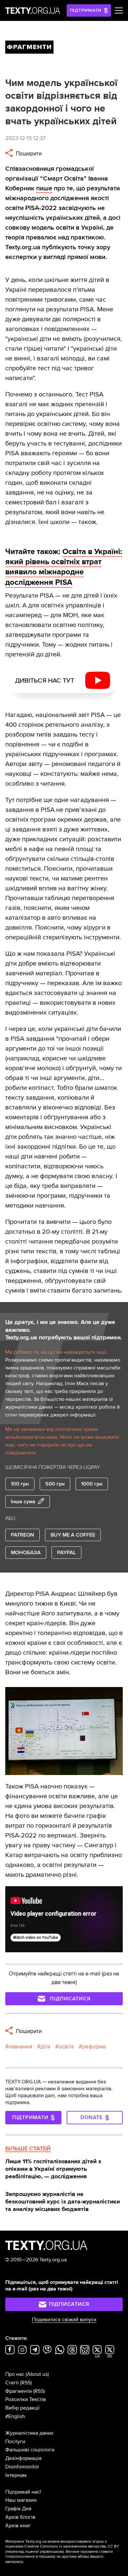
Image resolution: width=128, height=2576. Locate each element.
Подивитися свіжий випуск (64, 2320)
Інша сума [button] (23, 1502)
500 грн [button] (55, 1484)
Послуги (15, 2442)
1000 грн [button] (92, 1484)
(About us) (37, 2374)
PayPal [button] (66, 1553)
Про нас (15, 2374)
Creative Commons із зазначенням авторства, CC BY (72, 2546)
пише (44, 188)
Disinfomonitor (22, 2467)
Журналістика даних (29, 2433)
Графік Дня (18, 2509)
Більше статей (28, 2149)
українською (51, 2552)
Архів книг (18, 2526)
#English (15, 2416)
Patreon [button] (22, 1535)
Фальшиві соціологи (30, 2450)
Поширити (28, 154)
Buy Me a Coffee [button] (73, 1535)
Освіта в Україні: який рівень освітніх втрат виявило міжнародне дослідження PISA (64, 567)
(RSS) (26, 2383)
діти (45, 2047)
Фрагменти (19, 2391)
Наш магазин (21, 2500)
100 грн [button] (20, 1484)
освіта (66, 2047)
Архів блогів (20, 2517)
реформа (94, 2047)
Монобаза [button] (26, 1553)
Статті (12, 2383)
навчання (20, 2047)
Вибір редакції (22, 2408)
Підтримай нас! (23, 2492)
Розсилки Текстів (26, 2399)
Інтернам (16, 2475)
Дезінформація (23, 2458)
